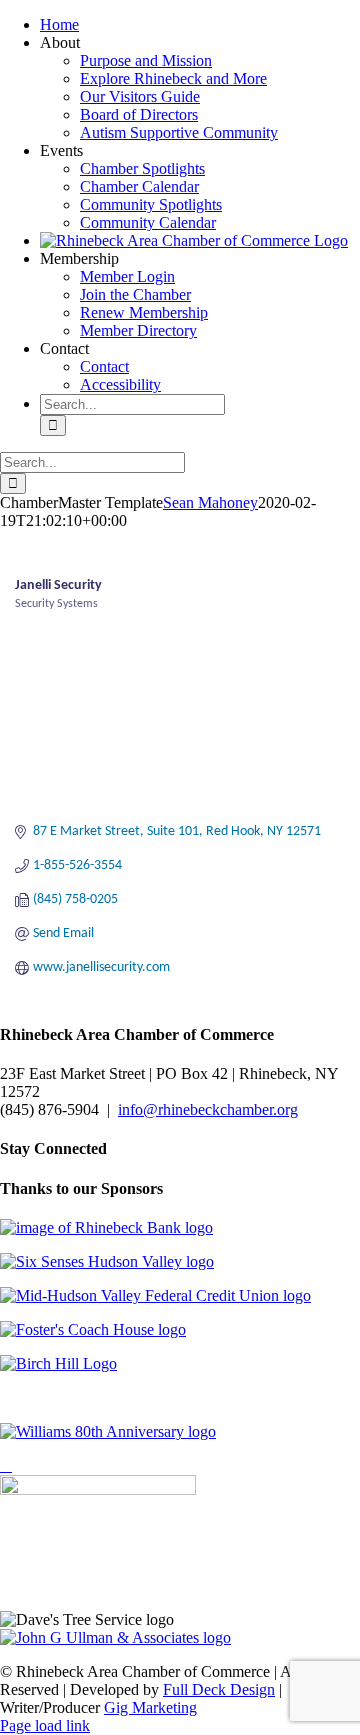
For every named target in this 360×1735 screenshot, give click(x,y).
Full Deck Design (219, 1689)
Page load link (45, 1725)
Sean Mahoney (210, 502)
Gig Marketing (150, 1707)
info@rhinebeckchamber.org (208, 1109)
